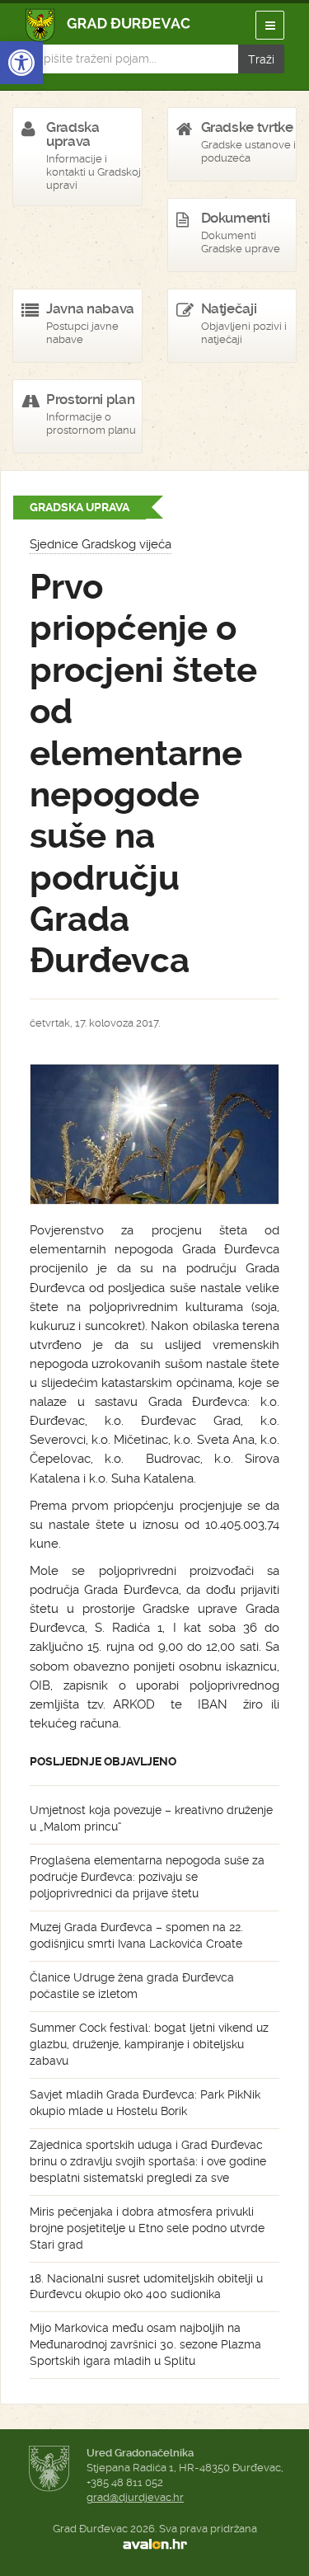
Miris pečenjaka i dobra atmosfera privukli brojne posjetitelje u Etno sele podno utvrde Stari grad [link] (147, 2228)
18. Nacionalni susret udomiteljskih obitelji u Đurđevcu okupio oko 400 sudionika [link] (146, 2287)
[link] (21, 63)
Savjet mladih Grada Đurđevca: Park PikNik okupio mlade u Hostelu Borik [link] (145, 2103)
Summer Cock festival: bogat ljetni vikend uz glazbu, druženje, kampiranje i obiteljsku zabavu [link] (149, 2044)
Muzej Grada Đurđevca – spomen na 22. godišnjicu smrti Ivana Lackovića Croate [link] (136, 1935)
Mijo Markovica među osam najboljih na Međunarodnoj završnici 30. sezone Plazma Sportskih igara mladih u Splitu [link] (145, 2344)
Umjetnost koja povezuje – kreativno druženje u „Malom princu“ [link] (151, 1818)
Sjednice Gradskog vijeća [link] (101, 544)
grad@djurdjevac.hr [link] (135, 2497)
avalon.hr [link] (154, 2544)
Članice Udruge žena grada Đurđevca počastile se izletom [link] (132, 1986)
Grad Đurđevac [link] (108, 25)
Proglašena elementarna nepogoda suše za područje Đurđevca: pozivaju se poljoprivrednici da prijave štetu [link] (147, 1877)
